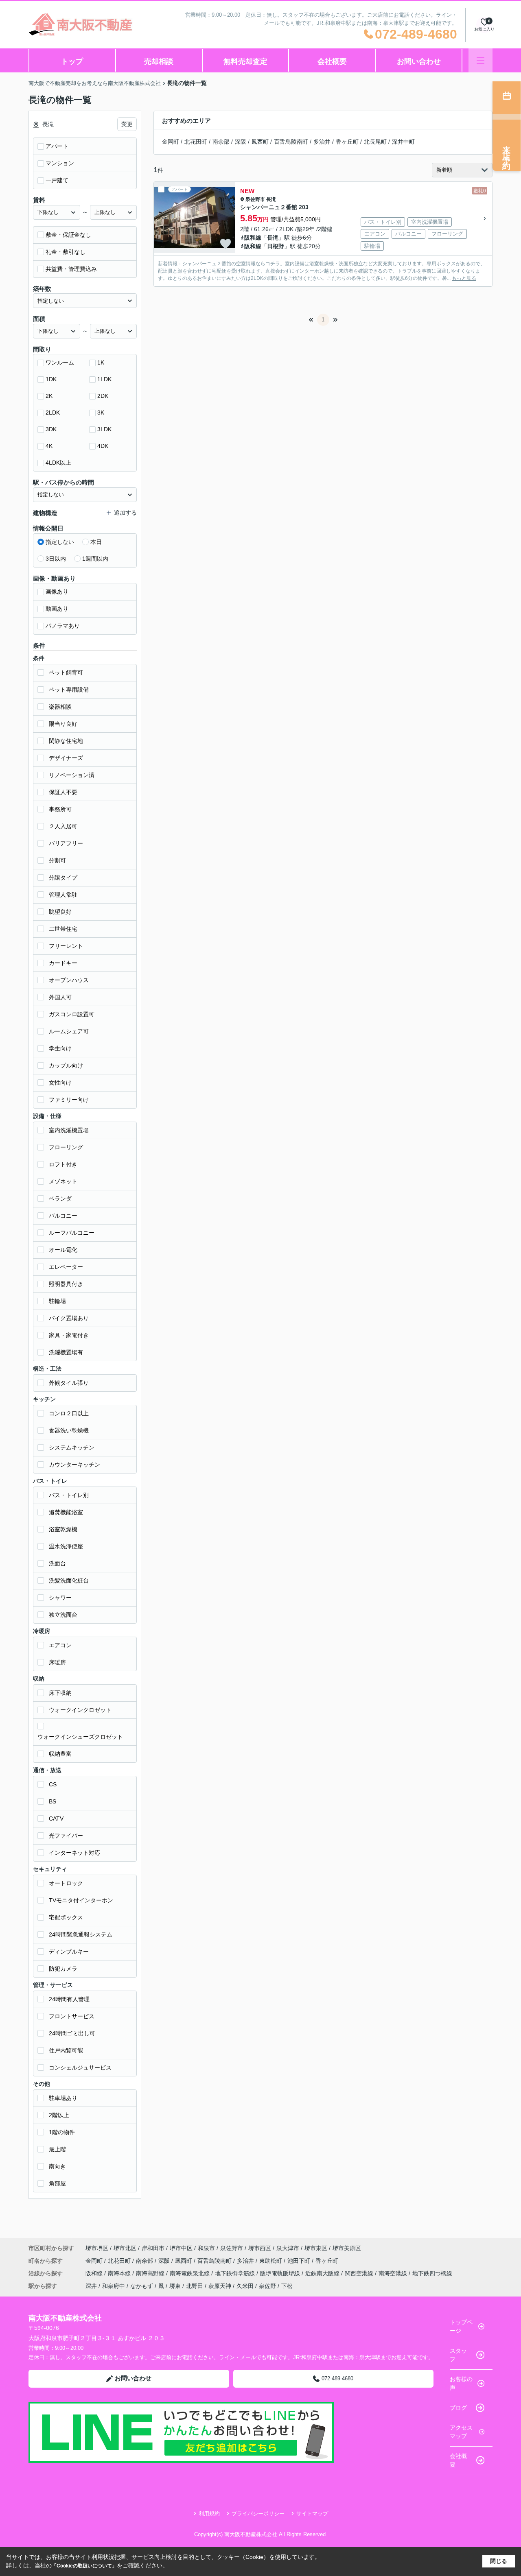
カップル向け (66, 1065)
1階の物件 (62, 2132)
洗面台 (57, 1563)
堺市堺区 (97, 2248)
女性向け (60, 1083)
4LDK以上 (58, 463)
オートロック (66, 1883)
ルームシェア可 (69, 1031)
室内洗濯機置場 (69, 1130)
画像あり (57, 592)
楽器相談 (60, 707)
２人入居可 (63, 826)
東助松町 (271, 2261)
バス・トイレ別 (69, 1495)
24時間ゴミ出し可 (72, 2033)
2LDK (53, 413)
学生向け (60, 1048)
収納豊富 (60, 1754)
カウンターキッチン (74, 1465)
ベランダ (60, 1198)
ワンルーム (60, 362)
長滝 (271, 199)
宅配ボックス (66, 1917)
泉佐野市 (255, 199)
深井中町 (403, 142)
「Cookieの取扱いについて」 (84, 2566)
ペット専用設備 (69, 690)
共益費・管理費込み (71, 269)
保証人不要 (63, 792)
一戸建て (57, 180)
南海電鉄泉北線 (190, 2273)
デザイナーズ (66, 758)
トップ (72, 61)
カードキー (63, 963)
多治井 (322, 142)
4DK (103, 446)
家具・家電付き (69, 1335)
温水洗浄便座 (66, 1546)
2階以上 (59, 2115)
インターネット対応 (74, 1853)
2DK (103, 396)
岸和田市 (153, 2248)
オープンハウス (69, 980)
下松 (287, 2286)
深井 (91, 2286)
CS (53, 1784)
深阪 (241, 142)
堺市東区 (316, 2248)
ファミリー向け (69, 1100)
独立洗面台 (63, 1615)
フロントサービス (72, 2016)
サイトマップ (312, 2514)
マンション (60, 163)
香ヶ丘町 (347, 142)
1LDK (104, 379)
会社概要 (332, 61)
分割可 (57, 860)
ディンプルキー (69, 1952)
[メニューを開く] (481, 60)
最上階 (57, 2149)
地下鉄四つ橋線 (432, 2273)
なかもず (142, 2286)
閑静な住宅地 (66, 741)
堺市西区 (260, 2248)
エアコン (60, 1645)
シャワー (60, 1598)
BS (53, 1801)
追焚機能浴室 (66, 1512)
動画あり (57, 609)
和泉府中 (114, 2286)
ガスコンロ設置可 (72, 1014)
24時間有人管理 (69, 1999)
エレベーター (66, 1267)
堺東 (175, 2286)
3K (101, 413)
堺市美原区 (347, 2248)
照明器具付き (66, 1284)
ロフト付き (63, 1164)
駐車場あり (63, 2098)
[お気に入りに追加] (225, 244)
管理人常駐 (63, 895)
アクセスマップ (461, 2432)
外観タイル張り (69, 1383)
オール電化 (63, 1250)
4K (49, 446)
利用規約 (209, 2514)
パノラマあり (63, 626)
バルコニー (63, 1216)
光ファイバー (66, 1836)
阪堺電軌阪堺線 (281, 2273)
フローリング (66, 1147)
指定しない (60, 542)
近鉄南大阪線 (323, 2273)
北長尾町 (375, 142)
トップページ (461, 2326)
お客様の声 (461, 2383)
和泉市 (206, 2248)
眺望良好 (60, 912)
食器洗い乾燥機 (69, 1430)
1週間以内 (95, 559)
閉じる (499, 2561)
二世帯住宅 (63, 929)
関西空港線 (360, 2273)
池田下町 (300, 2261)
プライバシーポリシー (258, 2514)
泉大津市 (288, 2248)
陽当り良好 (63, 724)
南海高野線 (151, 2273)
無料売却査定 (245, 61)
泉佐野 (267, 2286)
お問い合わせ (419, 61)
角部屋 (57, 2183)
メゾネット (63, 1181)
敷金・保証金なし (68, 235)
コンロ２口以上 (69, 1413)
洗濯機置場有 (66, 1352)
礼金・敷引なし (66, 252)
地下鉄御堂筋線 (236, 2273)
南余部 (221, 142)
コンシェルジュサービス (80, 2067)
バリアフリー (66, 843)
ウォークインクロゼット (80, 1710)
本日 (96, 542)
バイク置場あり (69, 1318)
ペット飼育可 (66, 672)
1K (101, 362)
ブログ (458, 2408)
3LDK (104, 429)
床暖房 (57, 1662)
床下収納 (60, 1693)
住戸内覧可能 (66, 2050)
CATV (56, 1818)
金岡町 (171, 142)
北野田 (195, 2286)
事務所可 (60, 809)
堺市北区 (125, 2248)
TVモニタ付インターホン (81, 1900)
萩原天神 (220, 2286)
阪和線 (253, 238)
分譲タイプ (63, 878)
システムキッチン (72, 1447)
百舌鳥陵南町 (291, 142)
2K (49, 396)
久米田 (245, 2286)
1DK (51, 379)
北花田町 (196, 142)
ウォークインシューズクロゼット (80, 1737)
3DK (51, 429)
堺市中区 (181, 2248)
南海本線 (120, 2273)
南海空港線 (394, 2273)
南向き (57, 2166)
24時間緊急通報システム (81, 1934)
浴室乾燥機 (63, 1529)
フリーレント (66, 946)
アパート (57, 146)
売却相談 (159, 61)
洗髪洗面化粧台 (69, 1581)
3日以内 (56, 559)
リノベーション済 (72, 775)
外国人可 (60, 997)
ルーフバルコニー (72, 1233)
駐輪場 (57, 1301)
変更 (127, 124)
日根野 (276, 246)
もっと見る (464, 278)
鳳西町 (260, 142)
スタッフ (458, 2355)
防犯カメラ (63, 1969)
